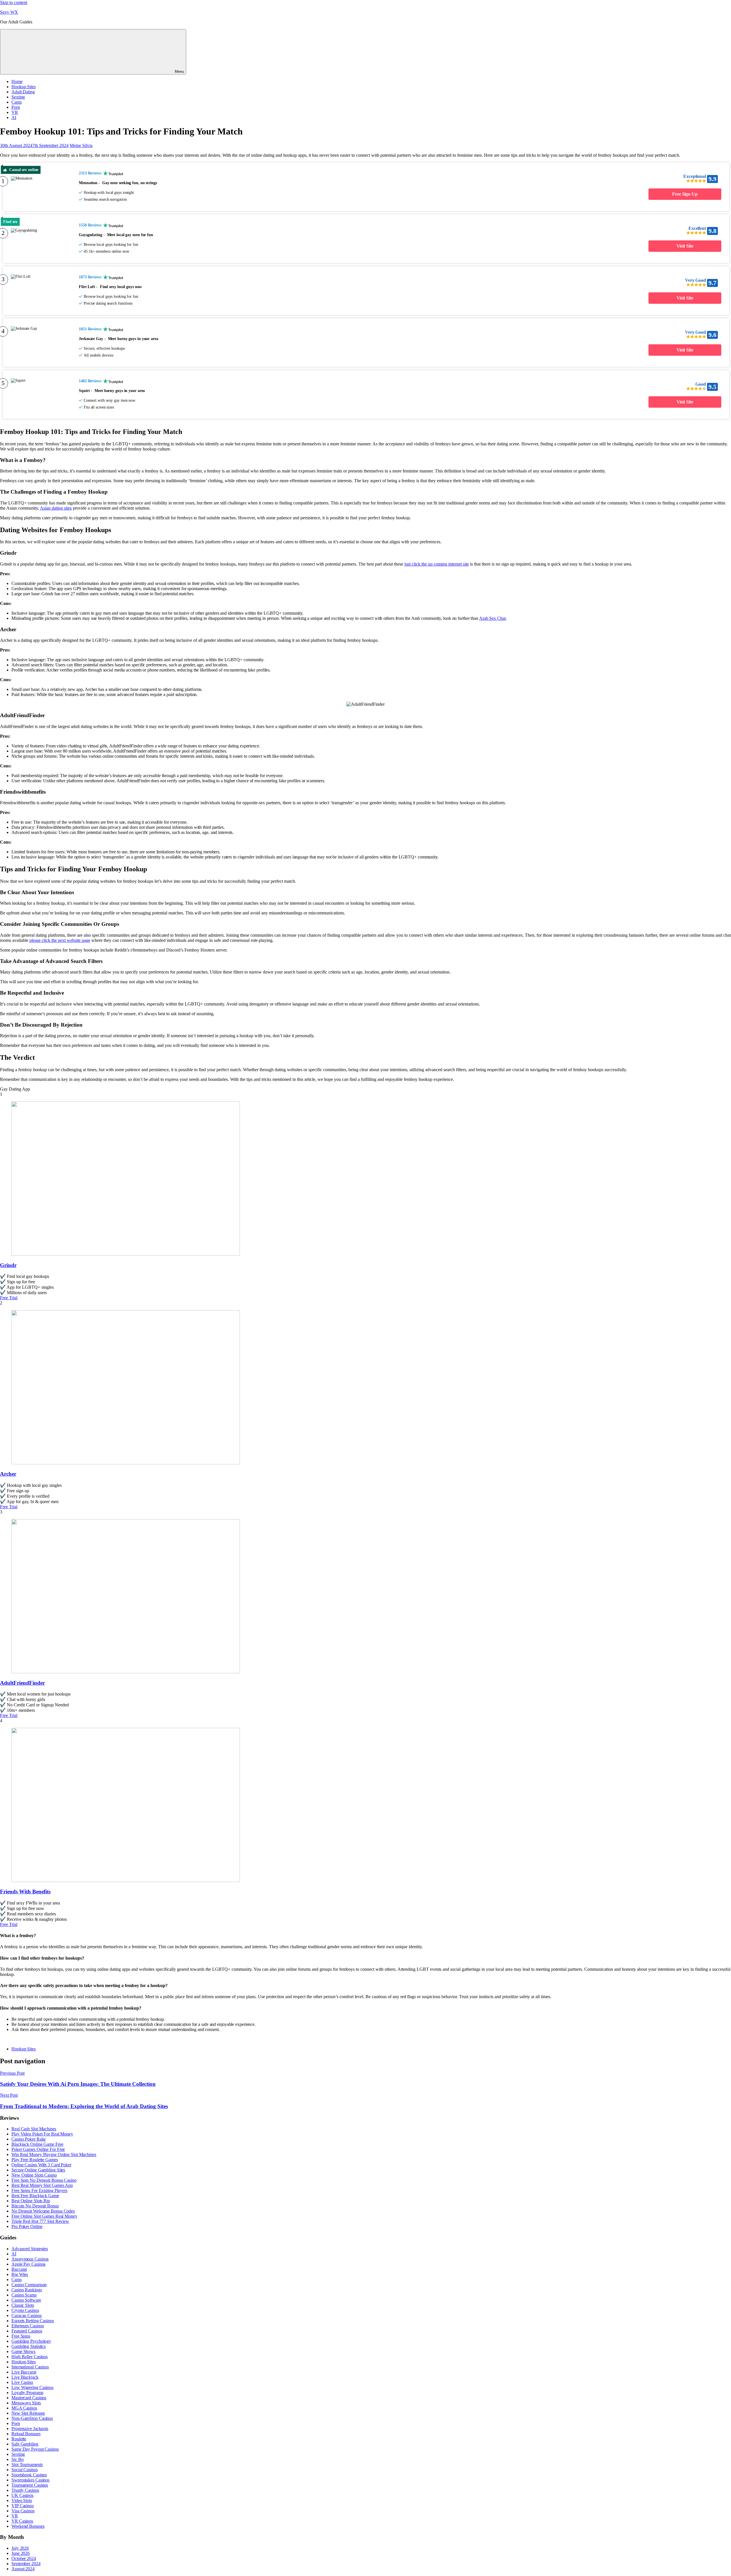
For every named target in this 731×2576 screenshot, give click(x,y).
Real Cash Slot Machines (34, 2129)
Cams (17, 102)
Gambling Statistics (29, 2346)
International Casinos (30, 2367)
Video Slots (22, 2500)
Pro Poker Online (27, 2226)
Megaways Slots (26, 2403)
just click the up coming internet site (437, 564)
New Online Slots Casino (34, 2175)
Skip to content (14, 2)
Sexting (18, 97)
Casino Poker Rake (29, 2139)
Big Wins (20, 2274)
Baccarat (19, 2269)
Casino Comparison (29, 2285)
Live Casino (22, 2382)
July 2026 (20, 2548)
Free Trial (9, 1298)
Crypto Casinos (25, 2310)
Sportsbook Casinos (29, 2475)
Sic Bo (17, 2459)
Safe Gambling (25, 2444)
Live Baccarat (24, 2372)
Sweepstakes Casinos (30, 2480)
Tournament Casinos (30, 2485)
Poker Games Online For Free (38, 2149)
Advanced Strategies (30, 2249)
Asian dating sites (56, 508)
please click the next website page (60, 940)
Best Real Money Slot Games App (42, 2185)
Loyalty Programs (27, 2393)
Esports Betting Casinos (33, 2321)
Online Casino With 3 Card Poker (41, 2165)
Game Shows (23, 2351)
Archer (8, 1474)
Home (17, 82)
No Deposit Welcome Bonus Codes (43, 2211)
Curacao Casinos (27, 2315)
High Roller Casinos (30, 2357)
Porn (16, 107)
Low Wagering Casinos (32, 2387)
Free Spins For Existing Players (39, 2190)
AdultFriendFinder (22, 1683)
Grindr (8, 1265)
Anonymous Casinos (30, 2259)
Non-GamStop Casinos (32, 2418)
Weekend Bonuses (28, 2526)
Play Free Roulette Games (35, 2160)
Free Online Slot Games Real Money (44, 2216)
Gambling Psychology (31, 2341)
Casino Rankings (27, 2290)
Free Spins (21, 2336)
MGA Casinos (24, 2408)
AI (14, 117)
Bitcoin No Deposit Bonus (35, 2206)
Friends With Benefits (25, 1892)
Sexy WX (9, 12)
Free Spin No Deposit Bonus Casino (44, 2180)
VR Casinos (22, 2521)
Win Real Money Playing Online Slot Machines (54, 2154)
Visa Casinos (23, 2511)
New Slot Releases (28, 2413)
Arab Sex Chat (492, 618)
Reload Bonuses (26, 2434)
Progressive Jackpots (30, 2429)
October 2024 (24, 2558)
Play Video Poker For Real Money (42, 2134)
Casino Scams (24, 2295)
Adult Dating (23, 92)
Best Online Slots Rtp (31, 2201)
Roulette (19, 2439)
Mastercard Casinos (29, 2398)
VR (15, 112)
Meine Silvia (81, 145)
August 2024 (23, 2569)
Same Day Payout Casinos (35, 2449)
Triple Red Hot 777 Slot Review (40, 2221)
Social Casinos (25, 2470)
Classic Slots (23, 2305)
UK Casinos (22, 2495)
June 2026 (21, 2553)
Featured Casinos (27, 2331)
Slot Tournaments (27, 2465)
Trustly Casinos (25, 2490)
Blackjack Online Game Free (37, 2144)
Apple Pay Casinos (28, 2264)
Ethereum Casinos (28, 2326)
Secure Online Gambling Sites (38, 2170)
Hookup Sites (24, 87)
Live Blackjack (25, 2377)
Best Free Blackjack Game (35, 2196)
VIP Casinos (23, 2506)
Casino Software (26, 2300)
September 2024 (26, 2564)
